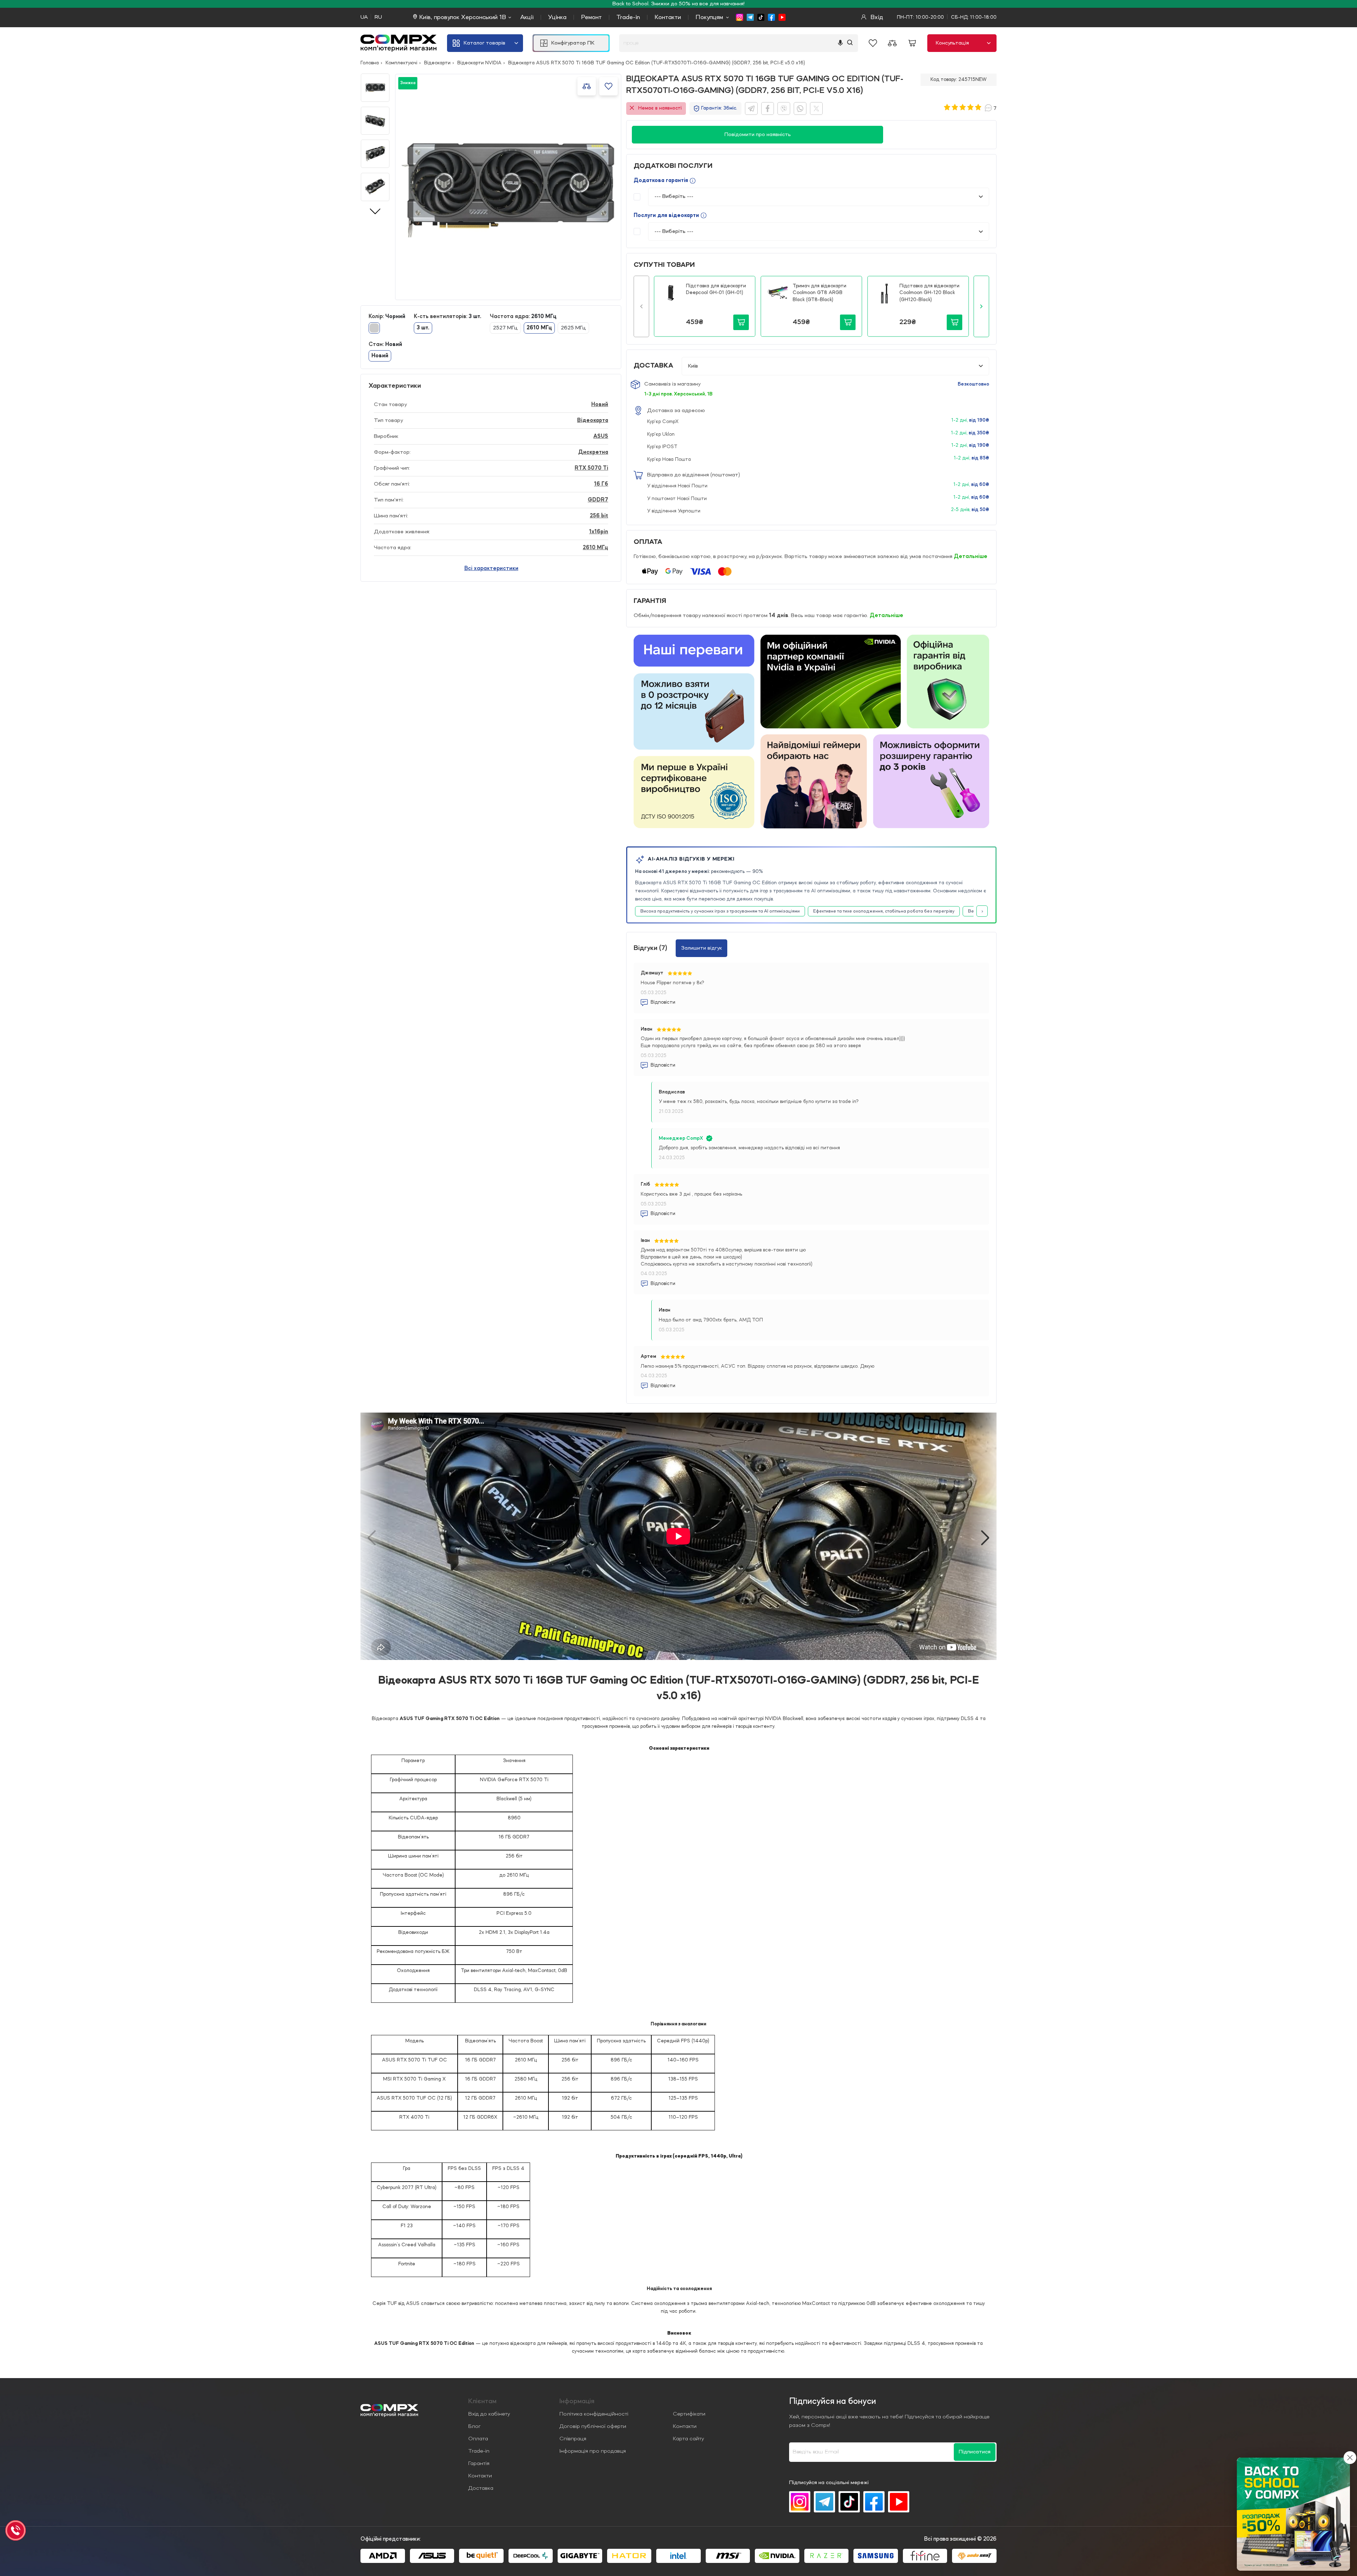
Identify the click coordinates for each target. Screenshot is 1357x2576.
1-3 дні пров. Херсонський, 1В (678, 394)
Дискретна (593, 452)
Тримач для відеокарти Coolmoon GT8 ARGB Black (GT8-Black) (820, 293)
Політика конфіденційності (594, 2414)
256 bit (599, 516)
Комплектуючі (401, 63)
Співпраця (573, 2439)
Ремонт (591, 17)
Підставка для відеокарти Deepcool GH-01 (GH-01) (716, 289)
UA (364, 17)
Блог (474, 2427)
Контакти (668, 17)
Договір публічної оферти (593, 2427)
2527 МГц (505, 328)
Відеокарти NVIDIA (479, 63)
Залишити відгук (701, 948)
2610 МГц (595, 548)
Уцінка (557, 17)
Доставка (481, 2488)
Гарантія (479, 2464)
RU (378, 17)
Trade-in (628, 17)
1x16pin (599, 532)
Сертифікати (689, 2414)
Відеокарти (437, 63)
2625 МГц (573, 328)
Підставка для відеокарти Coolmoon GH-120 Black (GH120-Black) (929, 293)
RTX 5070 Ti (591, 468)
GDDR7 (598, 500)
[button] (641, 306)
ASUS (601, 436)
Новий (600, 405)
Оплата (478, 2439)
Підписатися (975, 2452)
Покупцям (709, 17)
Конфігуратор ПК (573, 43)
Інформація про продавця (593, 2451)
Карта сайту (688, 2439)
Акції (527, 17)
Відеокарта (593, 421)
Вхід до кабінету (489, 2414)
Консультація (952, 43)
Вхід (876, 17)
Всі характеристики (491, 569)
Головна (370, 63)
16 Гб (601, 484)
